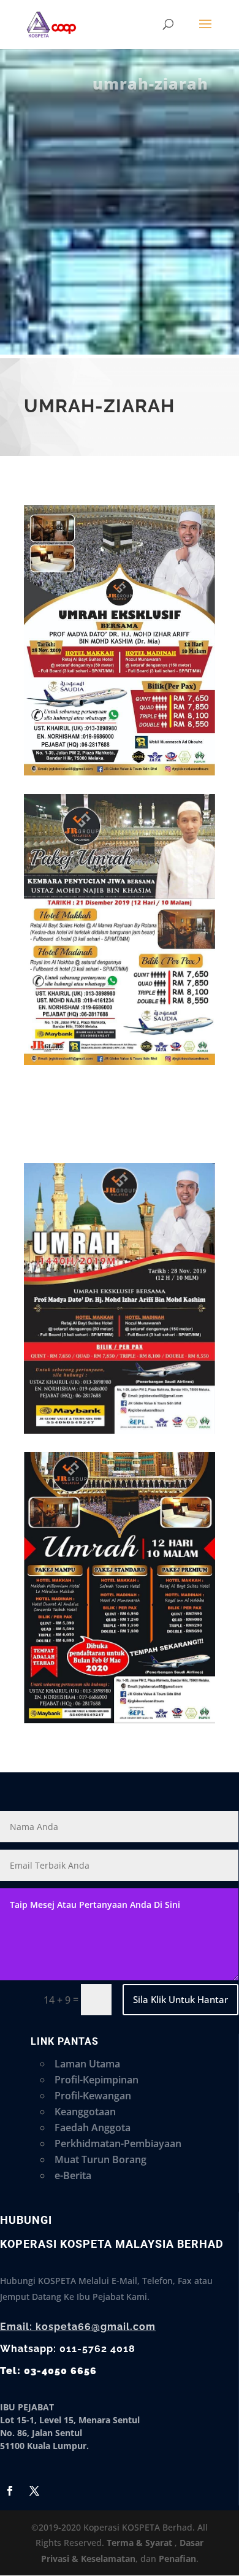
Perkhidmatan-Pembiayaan (118, 2143)
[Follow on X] (34, 2491)
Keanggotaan (85, 2112)
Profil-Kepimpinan (97, 2080)
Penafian (177, 2559)
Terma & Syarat (139, 2543)
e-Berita (73, 2175)
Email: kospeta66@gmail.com (78, 2327)
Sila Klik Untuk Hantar (180, 1999)
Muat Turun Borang (101, 2159)
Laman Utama (87, 2064)
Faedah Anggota (93, 2128)
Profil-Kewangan (93, 2096)
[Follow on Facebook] (10, 2491)
